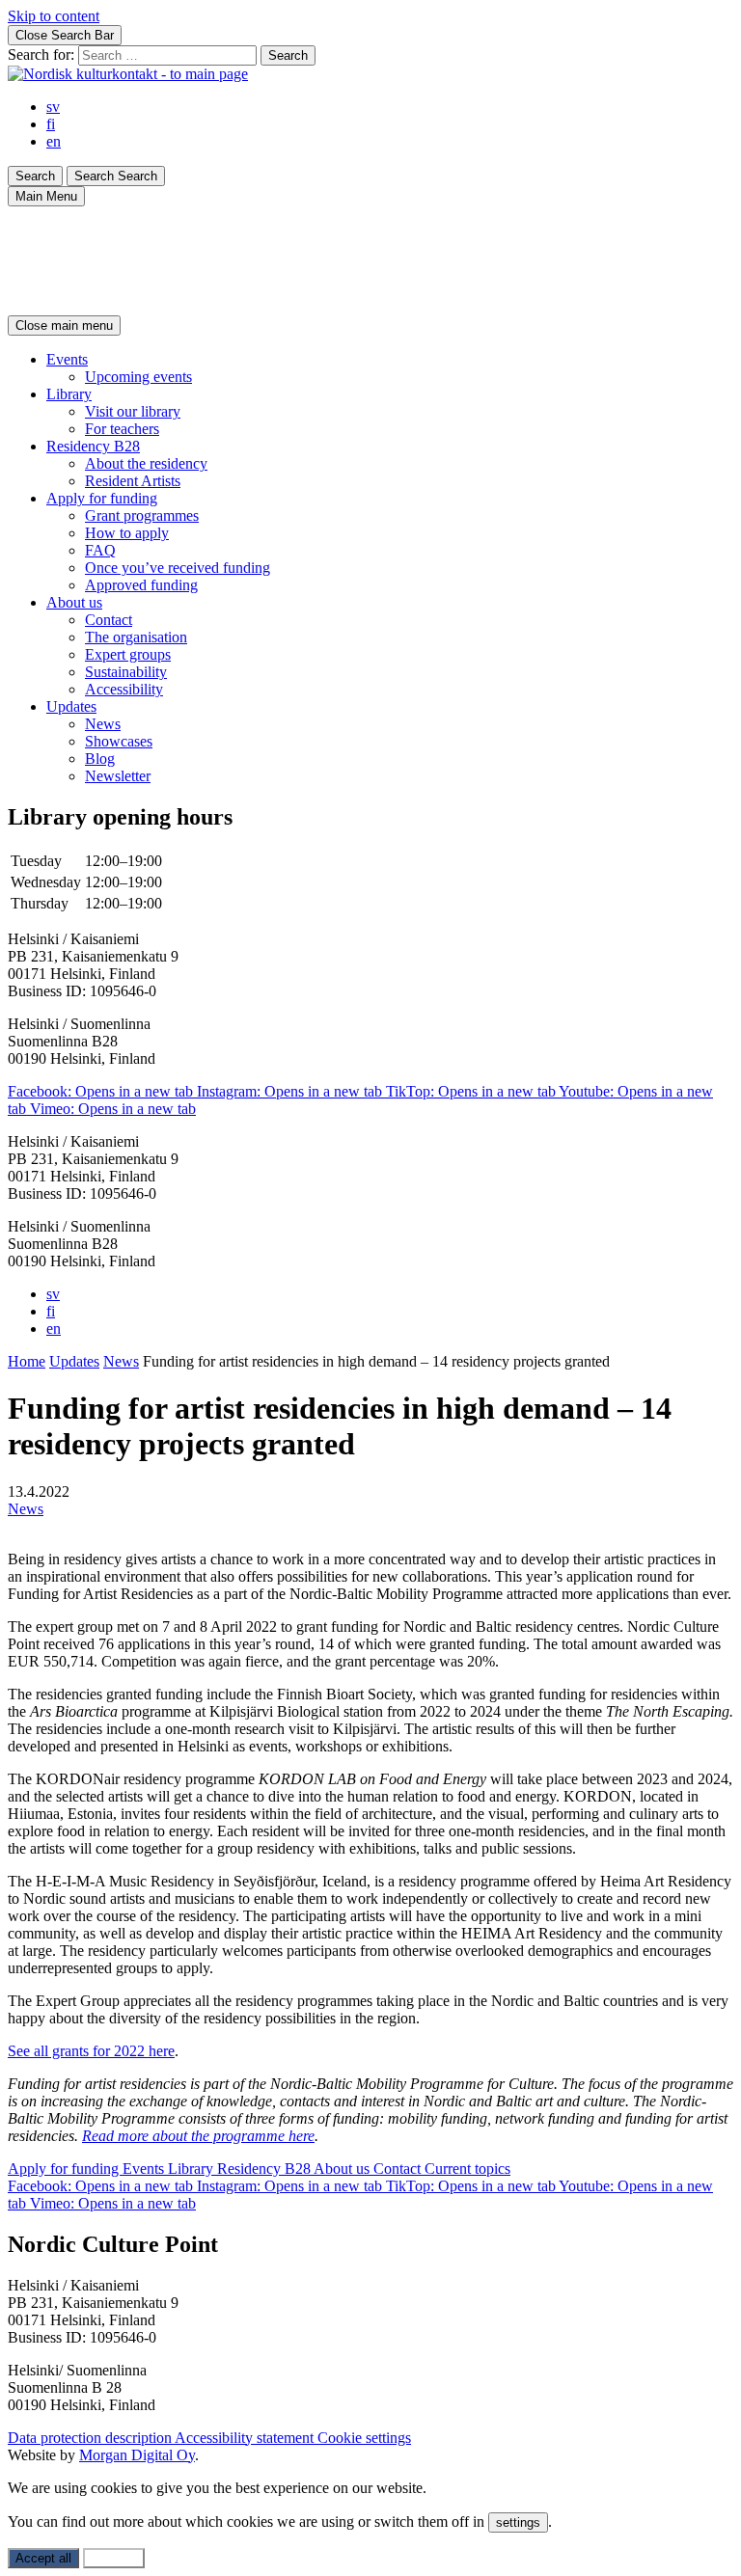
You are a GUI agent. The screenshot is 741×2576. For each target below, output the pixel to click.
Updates (71, 706)
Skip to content (54, 16)
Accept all (43, 2558)
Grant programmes (142, 515)
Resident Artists (133, 481)
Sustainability (126, 672)
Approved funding (141, 585)
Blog (100, 759)
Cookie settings (364, 2438)
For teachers (122, 429)
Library (69, 394)
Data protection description (91, 2438)
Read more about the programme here (198, 2136)
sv (53, 107)
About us (74, 602)
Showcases (119, 741)
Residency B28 (93, 446)
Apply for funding (102, 498)
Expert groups (128, 654)
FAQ (100, 550)
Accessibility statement (246, 2438)
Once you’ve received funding (178, 568)
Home (27, 1361)
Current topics (467, 2169)
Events (67, 359)
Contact (109, 620)
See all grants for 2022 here (91, 2051)
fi (51, 124)
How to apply (127, 533)
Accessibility (124, 689)
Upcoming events (138, 377)
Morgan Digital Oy (137, 2455)
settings (518, 2522)
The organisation (136, 637)
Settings (114, 2558)
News (103, 724)
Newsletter (118, 776)
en (54, 141)
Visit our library (133, 411)
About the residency (146, 463)
